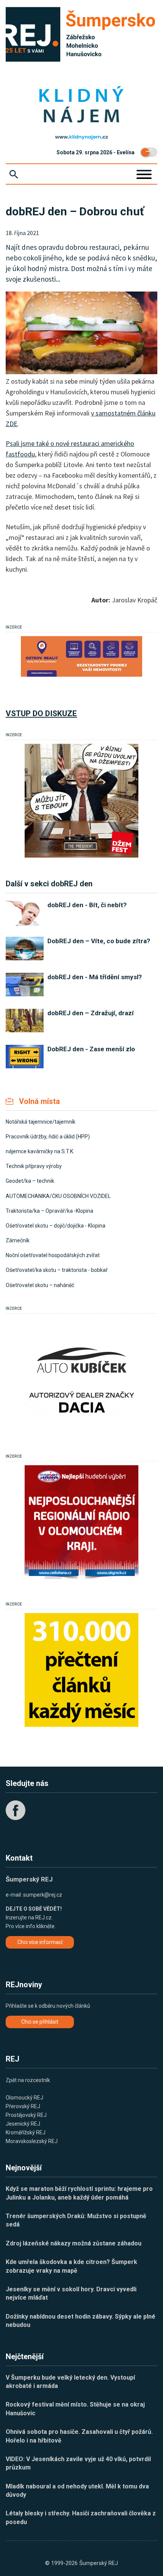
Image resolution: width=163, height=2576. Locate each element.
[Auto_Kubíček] (81, 1374)
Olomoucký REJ (24, 2098)
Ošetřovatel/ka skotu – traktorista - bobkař (57, 1270)
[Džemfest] (81, 801)
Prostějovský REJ (26, 2115)
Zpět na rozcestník (28, 2080)
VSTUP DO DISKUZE (41, 713)
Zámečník (18, 1240)
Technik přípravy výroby (34, 1166)
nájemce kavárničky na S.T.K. (40, 1151)
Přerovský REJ (23, 2106)
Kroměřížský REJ (26, 2132)
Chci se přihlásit (40, 2022)
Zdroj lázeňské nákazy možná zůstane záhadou (74, 2243)
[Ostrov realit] (81, 656)
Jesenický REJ (23, 2124)
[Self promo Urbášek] (81, 1670)
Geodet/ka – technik (30, 1181)
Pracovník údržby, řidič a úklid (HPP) (48, 1137)
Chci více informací (40, 1942)
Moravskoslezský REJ (32, 2141)
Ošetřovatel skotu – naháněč (40, 1285)
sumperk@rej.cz (43, 1895)
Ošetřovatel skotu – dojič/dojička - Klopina (56, 1226)
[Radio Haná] (81, 1522)
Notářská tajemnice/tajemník (41, 1122)
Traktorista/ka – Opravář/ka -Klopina (49, 1211)
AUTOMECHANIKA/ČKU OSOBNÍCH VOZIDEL (58, 1196)
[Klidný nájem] (81, 105)
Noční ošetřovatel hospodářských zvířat (53, 1255)
